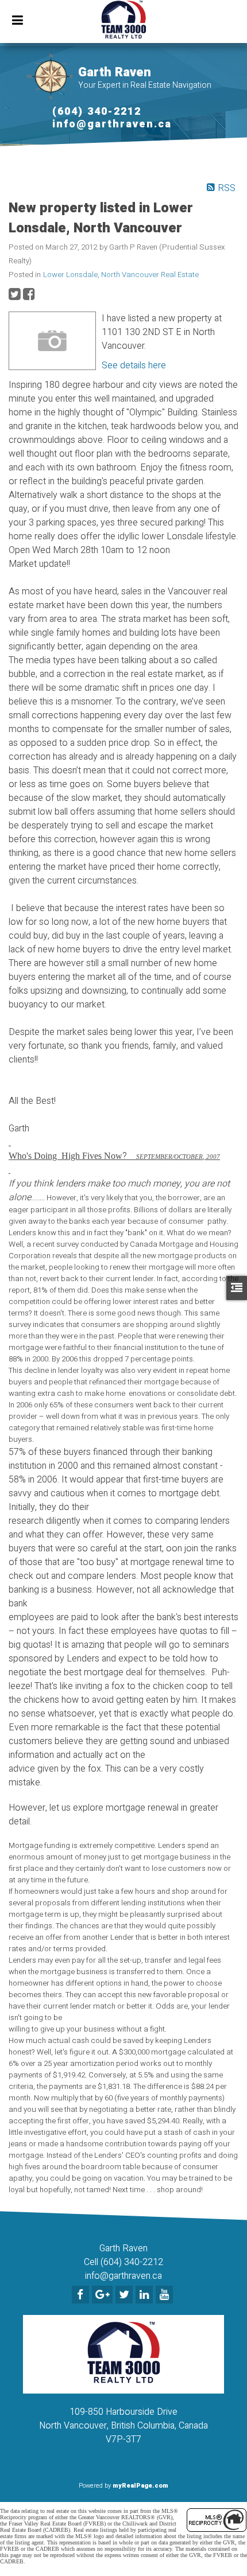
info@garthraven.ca (112, 124)
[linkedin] (146, 2295)
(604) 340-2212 (97, 112)
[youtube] (166, 2295)
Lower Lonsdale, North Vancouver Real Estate (121, 275)
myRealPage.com (140, 2486)
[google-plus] (104, 2295)
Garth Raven (115, 72)
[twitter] (126, 2295)
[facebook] (82, 2295)
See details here (134, 365)
